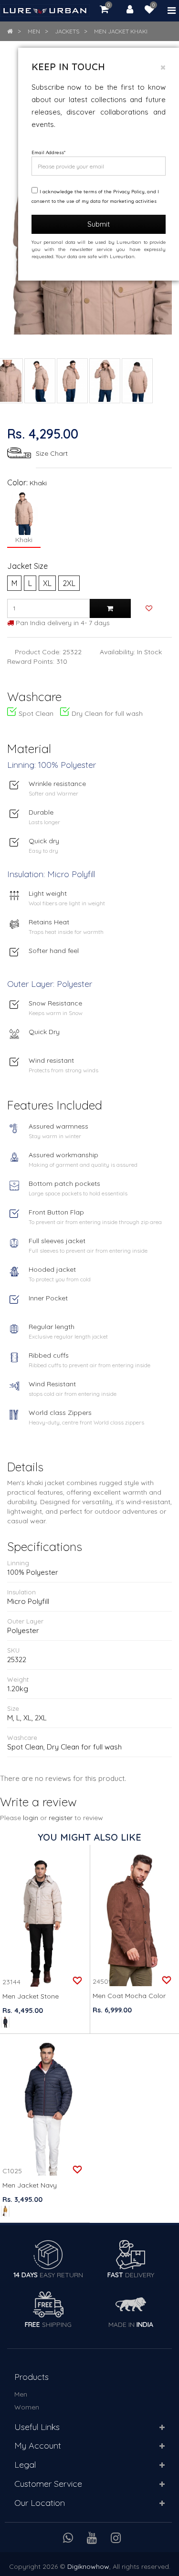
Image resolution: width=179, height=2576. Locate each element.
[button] (162, 2428)
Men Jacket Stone (31, 1996)
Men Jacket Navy (30, 2185)
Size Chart (52, 453)
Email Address (48, 152)
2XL (69, 583)
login (31, 1818)
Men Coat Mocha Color (129, 1996)
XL (47, 583)
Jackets (67, 31)
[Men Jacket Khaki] (40, 381)
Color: (17, 482)
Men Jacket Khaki (121, 31)
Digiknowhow (88, 2566)
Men (34, 31)
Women (27, 2407)
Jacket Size (27, 566)
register (61, 1818)
